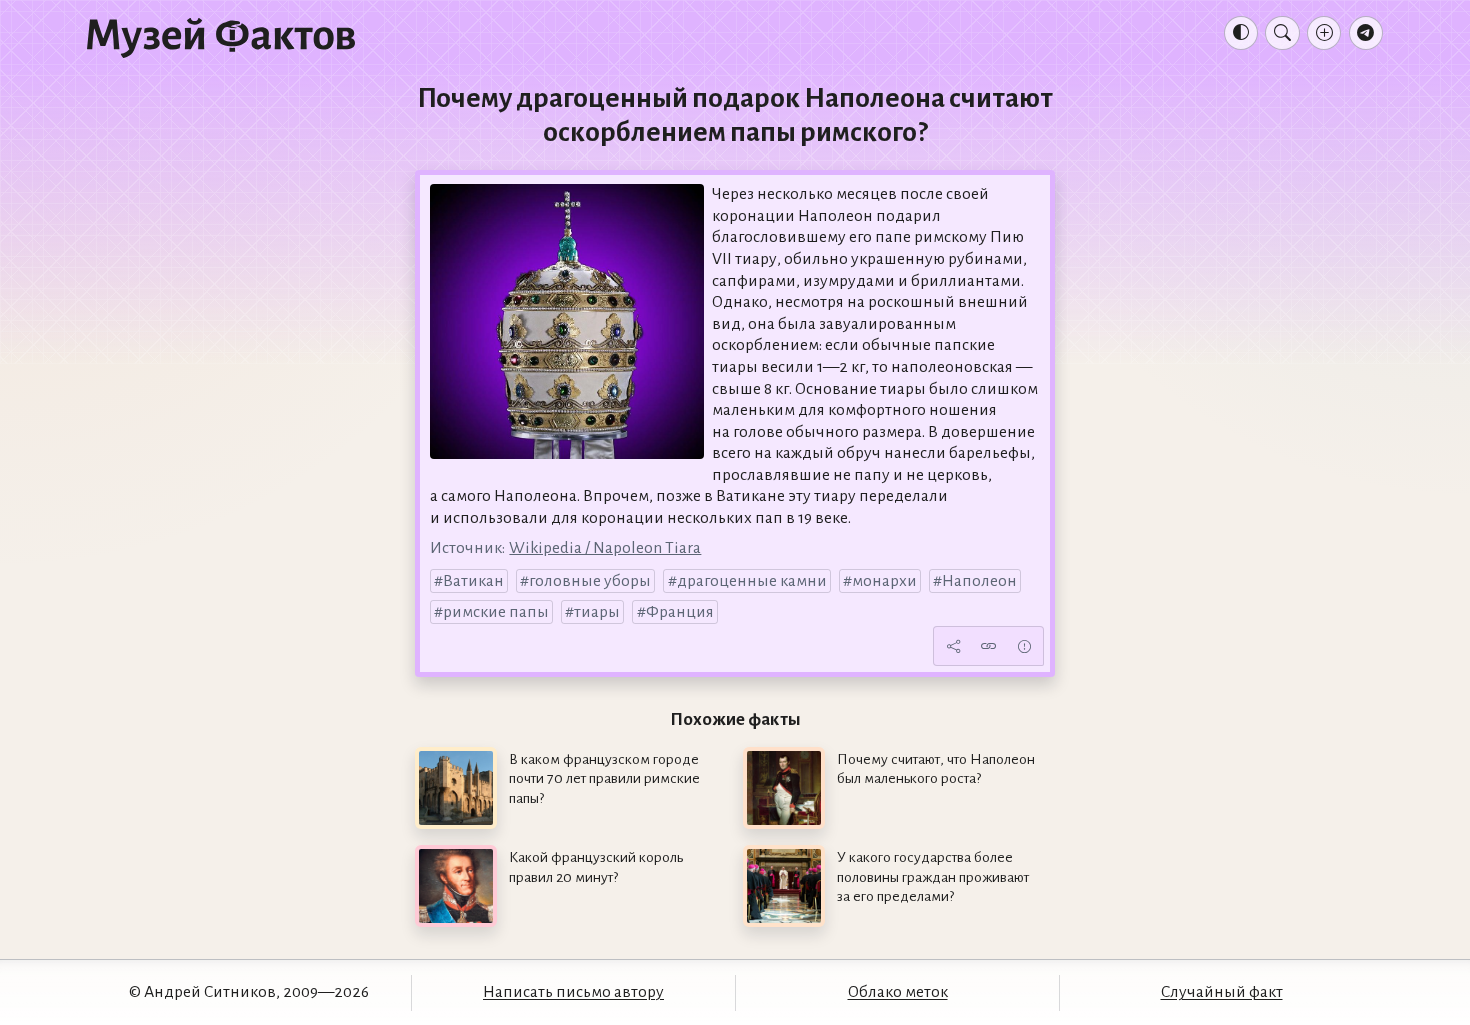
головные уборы (590, 581)
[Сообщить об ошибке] (1024, 646)
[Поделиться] (953, 646)
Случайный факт (1222, 992)
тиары (597, 612)
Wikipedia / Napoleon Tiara (605, 548)
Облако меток (898, 992)
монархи (884, 581)
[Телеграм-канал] (1366, 33)
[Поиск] (1282, 33)
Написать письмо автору (573, 992)
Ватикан (473, 581)
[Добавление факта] (1324, 33)
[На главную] (221, 37)
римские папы (496, 612)
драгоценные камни (752, 581)
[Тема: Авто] (1241, 33)
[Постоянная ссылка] (989, 646)
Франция (680, 612)
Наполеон (979, 581)
